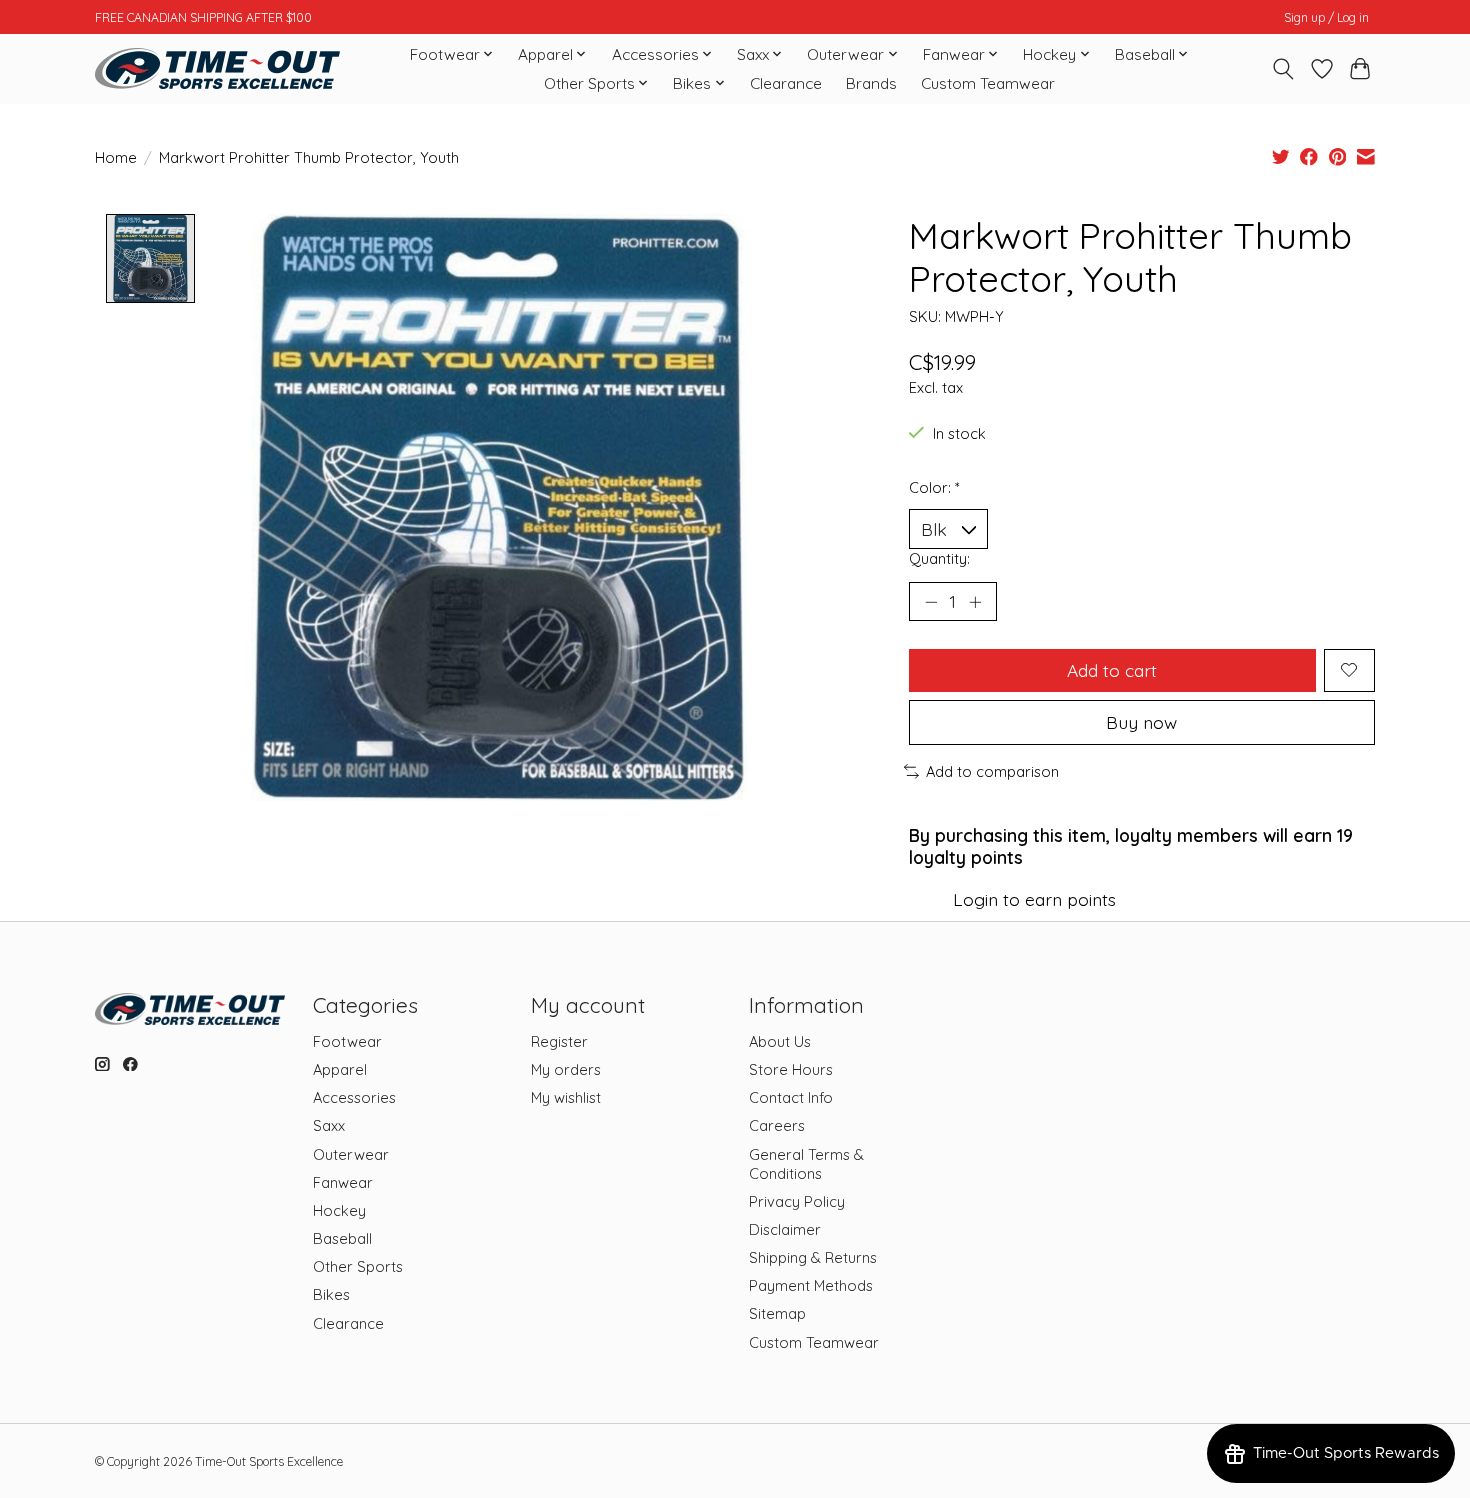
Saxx (329, 1125)
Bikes (331, 1294)
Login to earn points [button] (1034, 899)
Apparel (340, 1069)
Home (116, 157)
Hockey (339, 1210)
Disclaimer (785, 1229)
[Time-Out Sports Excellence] (217, 68)
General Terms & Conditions (806, 1164)
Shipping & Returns (813, 1257)
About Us (780, 1041)
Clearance (786, 83)
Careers (777, 1125)
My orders (566, 1069)
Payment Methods (811, 1285)
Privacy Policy (797, 1201)
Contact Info (791, 1097)
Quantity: (939, 558)
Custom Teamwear (988, 83)
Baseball (342, 1238)
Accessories (354, 1097)
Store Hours (791, 1069)
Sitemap (777, 1313)
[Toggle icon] (1283, 69)
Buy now (1141, 722)
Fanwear (343, 1182)
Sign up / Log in (1326, 17)
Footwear (347, 1041)
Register (559, 1041)
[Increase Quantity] (975, 602)
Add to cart (1112, 670)
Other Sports (358, 1266)
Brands (871, 83)
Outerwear (351, 1154)
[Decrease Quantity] (931, 602)
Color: (934, 487)
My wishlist (566, 1097)
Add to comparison (992, 771)
